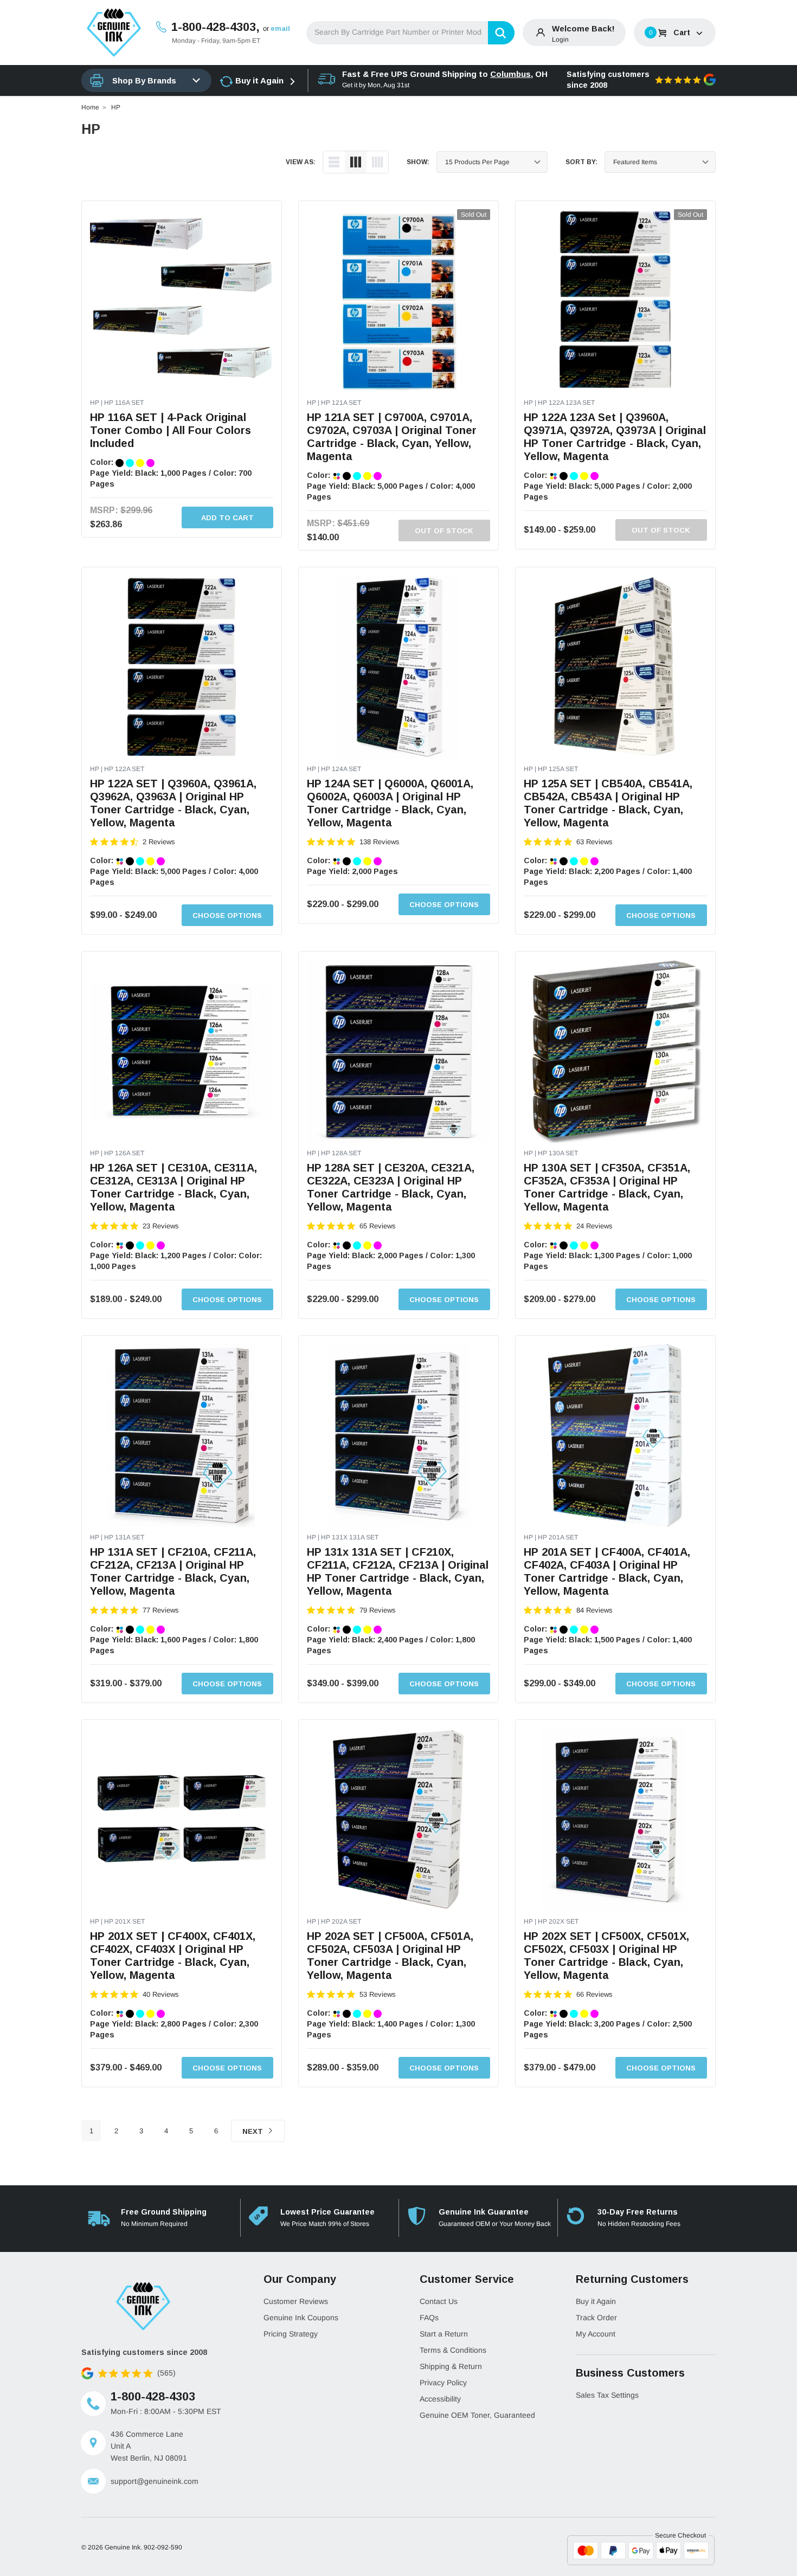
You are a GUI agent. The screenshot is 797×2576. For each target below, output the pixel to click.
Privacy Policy (443, 2383)
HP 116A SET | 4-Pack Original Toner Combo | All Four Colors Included (171, 430)
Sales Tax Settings (607, 2395)
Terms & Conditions (453, 2350)
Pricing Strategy (291, 2334)
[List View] (334, 162)
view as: (301, 162)
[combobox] (410, 33)
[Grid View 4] (377, 162)
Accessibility (440, 2399)
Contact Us (439, 2301)
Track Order (596, 2318)
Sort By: (581, 162)
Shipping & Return (451, 2366)
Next (254, 2131)
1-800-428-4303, (216, 27)
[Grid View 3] (356, 162)
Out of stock (444, 531)
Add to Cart (227, 518)
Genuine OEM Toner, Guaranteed (477, 2415)
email (280, 28)
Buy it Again (259, 80)
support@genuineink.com (155, 2481)
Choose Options (227, 915)
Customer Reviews (296, 2301)
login (560, 40)
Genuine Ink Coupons (301, 2318)
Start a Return (444, 2334)
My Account (596, 2334)
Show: (418, 162)
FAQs (429, 2318)
